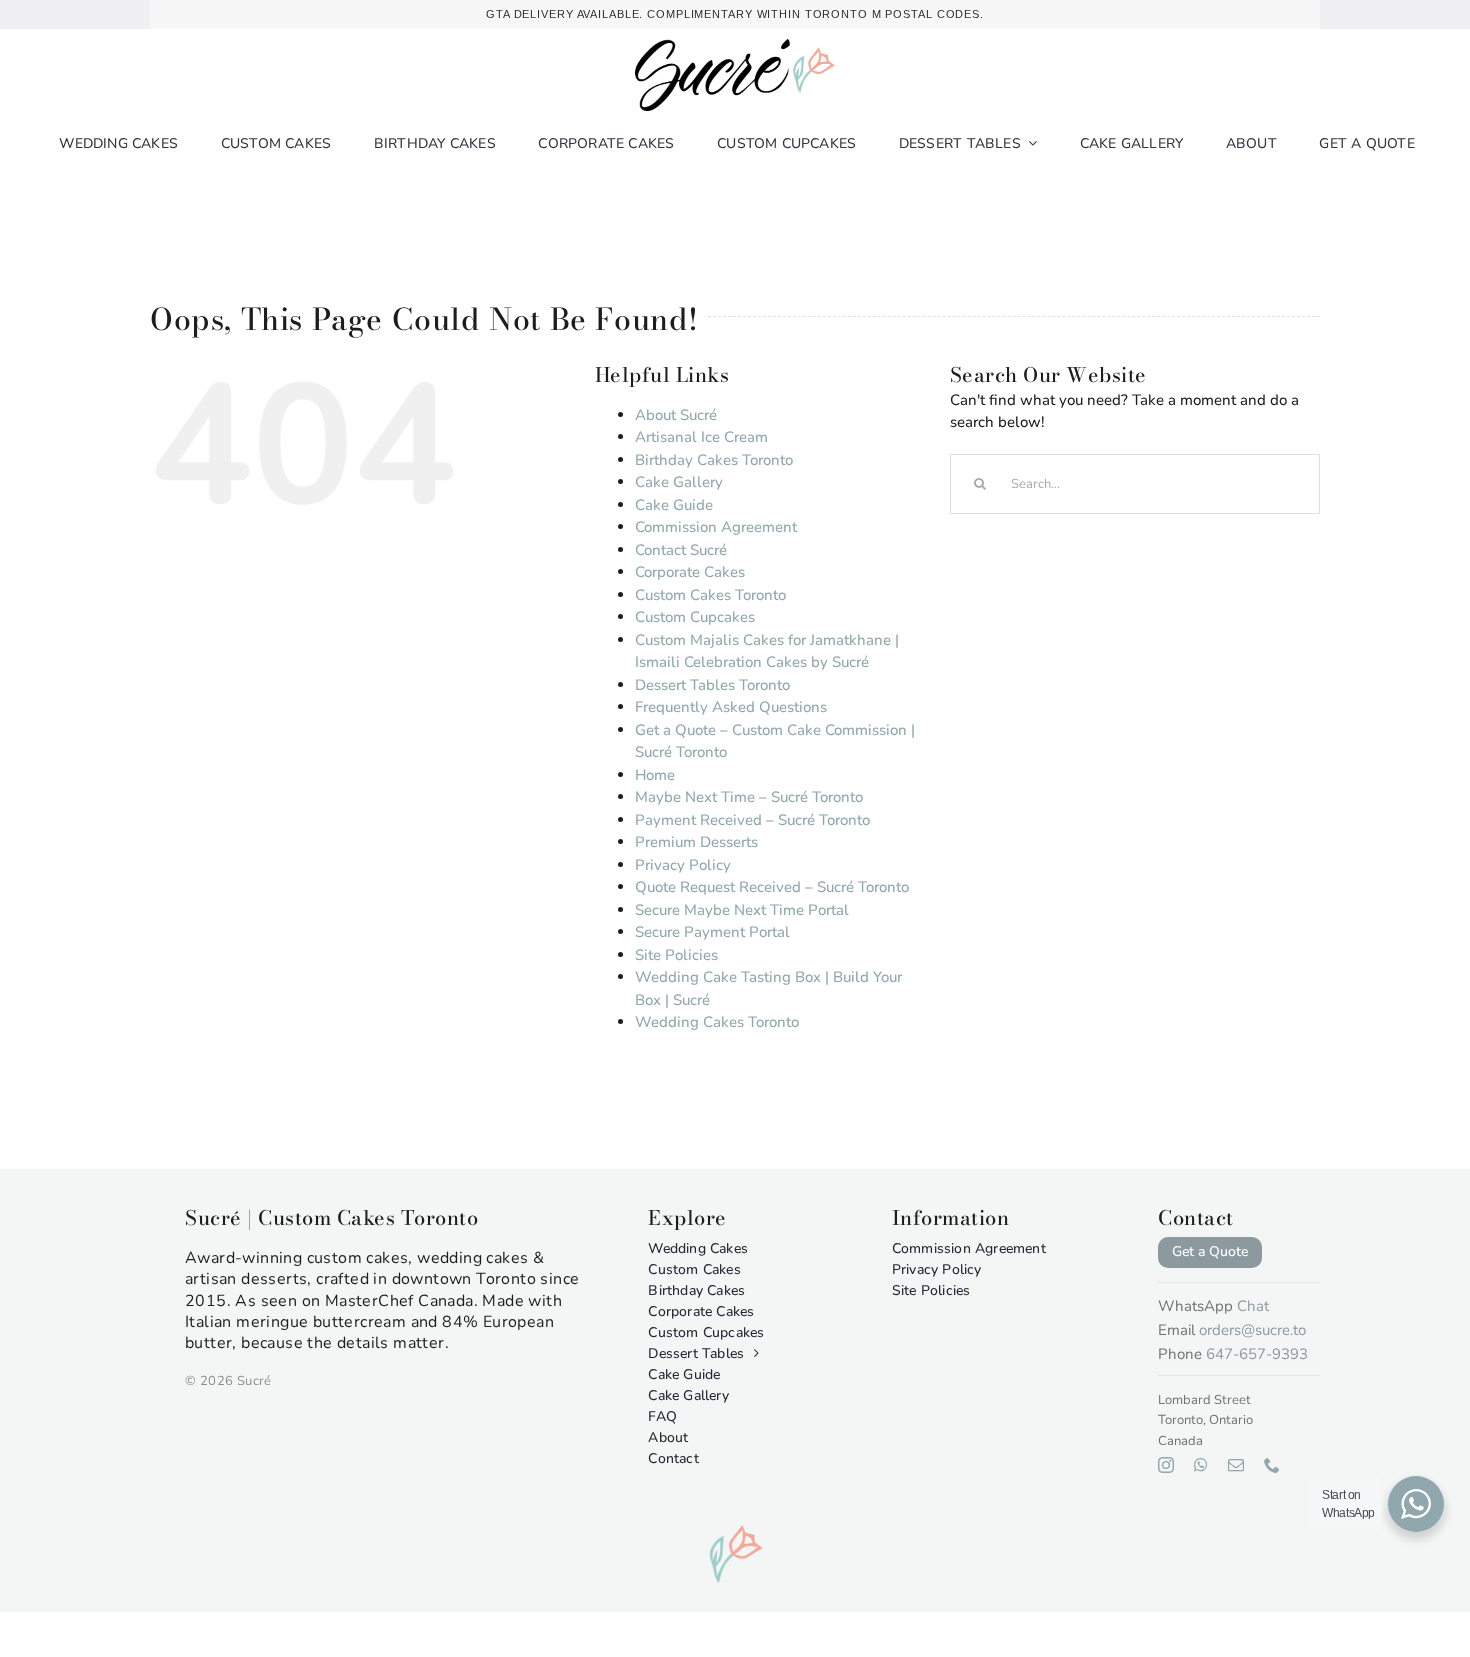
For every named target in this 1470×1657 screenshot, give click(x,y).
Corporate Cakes (690, 572)
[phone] (1272, 1465)
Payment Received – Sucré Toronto (752, 820)
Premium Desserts (696, 842)
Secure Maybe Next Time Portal (742, 910)
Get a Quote (1210, 1251)
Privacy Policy (683, 865)
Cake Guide (674, 505)
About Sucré (676, 415)
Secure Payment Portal (712, 932)
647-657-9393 (1257, 1354)
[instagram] (1166, 1465)
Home (655, 775)
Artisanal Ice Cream (701, 437)
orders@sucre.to (1252, 1330)
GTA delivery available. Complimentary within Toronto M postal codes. (735, 14)
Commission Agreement (716, 527)
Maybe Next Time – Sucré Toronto (749, 797)
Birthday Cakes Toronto (714, 460)
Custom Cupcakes (695, 617)
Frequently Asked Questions (731, 707)
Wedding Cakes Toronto (717, 1022)
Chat (1253, 1306)
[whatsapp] (1201, 1465)
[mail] (1236, 1465)
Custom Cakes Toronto (710, 595)
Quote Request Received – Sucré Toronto (772, 887)
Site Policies (676, 955)
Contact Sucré (681, 550)
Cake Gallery (679, 482)
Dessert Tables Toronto (712, 685)
